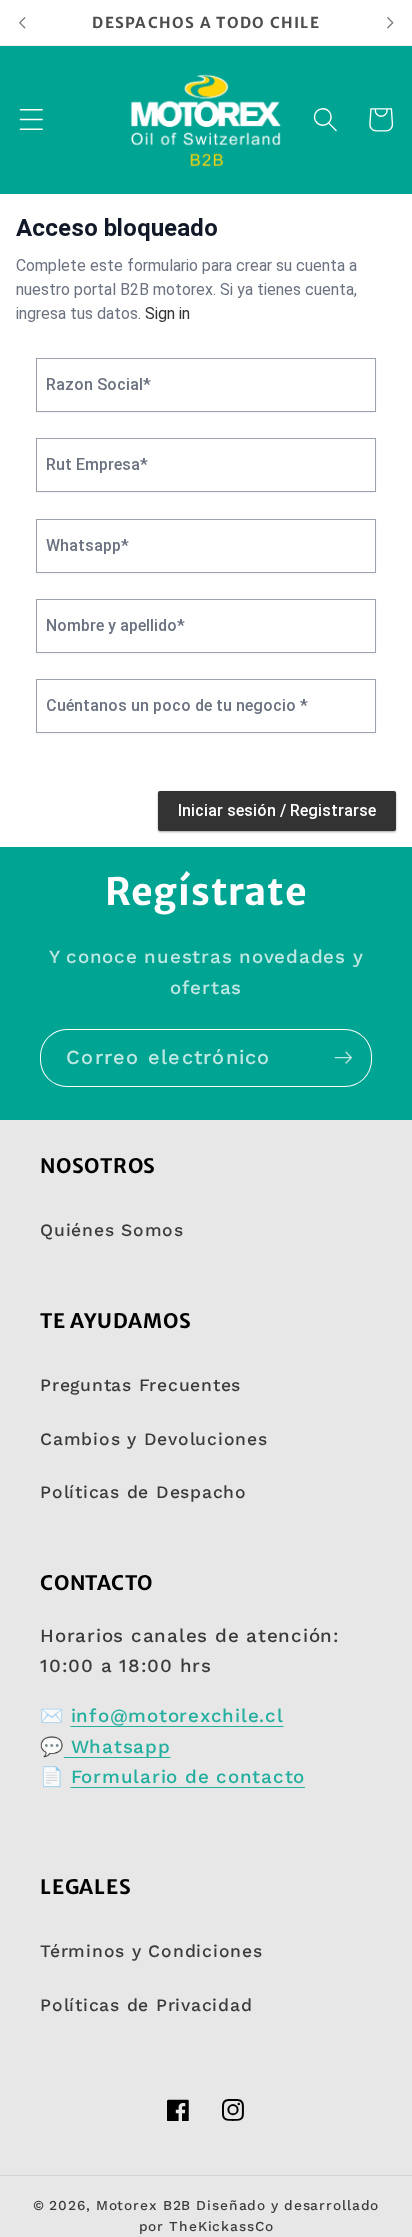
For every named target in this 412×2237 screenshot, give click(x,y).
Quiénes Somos (112, 1230)
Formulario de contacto (188, 1777)
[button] (31, 119)
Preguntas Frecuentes (140, 1385)
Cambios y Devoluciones (154, 1439)
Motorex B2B (144, 2205)
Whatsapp (117, 1747)
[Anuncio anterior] (22, 22)
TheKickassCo (221, 2226)
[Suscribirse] (343, 1058)
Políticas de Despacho (143, 1492)
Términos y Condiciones (151, 1951)
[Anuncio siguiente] (390, 22)
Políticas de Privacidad (146, 2005)
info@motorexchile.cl (177, 1716)
